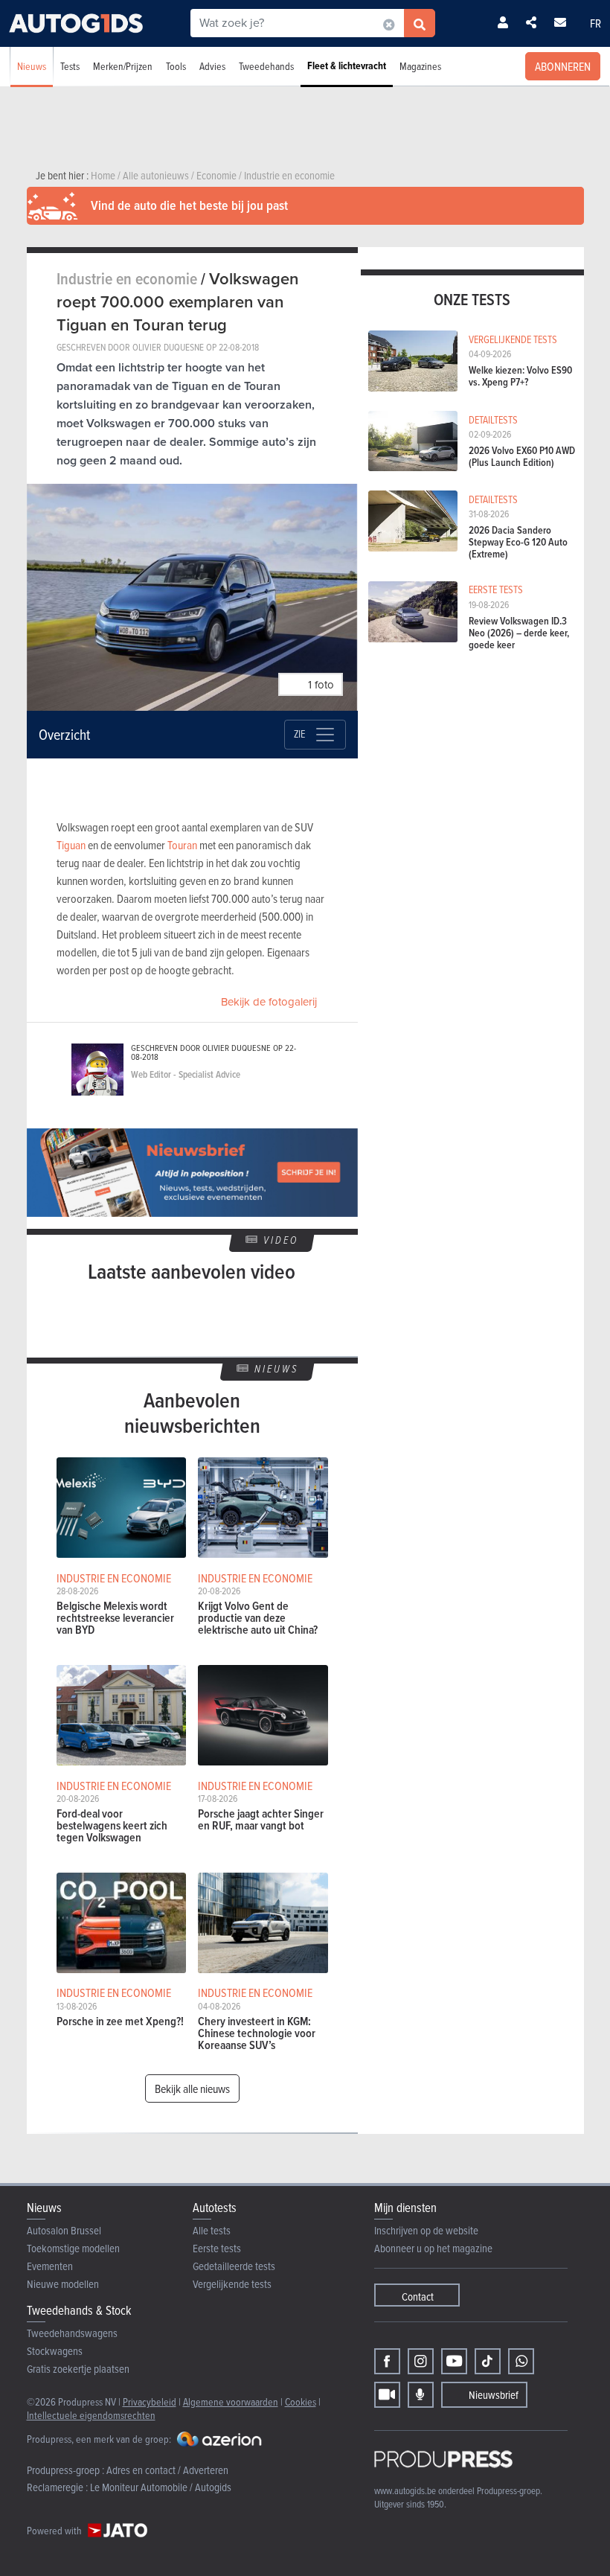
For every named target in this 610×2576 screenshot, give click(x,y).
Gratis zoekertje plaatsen (78, 2369)
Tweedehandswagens (72, 2333)
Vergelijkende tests (232, 2284)
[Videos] (387, 2395)
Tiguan (71, 845)
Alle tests (212, 2230)
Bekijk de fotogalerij (269, 1002)
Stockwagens (55, 2351)
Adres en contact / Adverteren (167, 2470)
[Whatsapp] (521, 2361)
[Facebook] (387, 2361)
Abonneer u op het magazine (433, 2248)
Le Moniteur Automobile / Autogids (161, 2487)
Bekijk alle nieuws (192, 2088)
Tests (70, 66)
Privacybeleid (150, 2401)
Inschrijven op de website (426, 2230)
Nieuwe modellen (63, 2284)
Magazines (420, 66)
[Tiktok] (488, 2361)
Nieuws (32, 66)
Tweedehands (266, 66)
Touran (182, 845)
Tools (176, 66)
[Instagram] (421, 2361)
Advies (212, 66)
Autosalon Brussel (64, 2230)
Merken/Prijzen (123, 66)
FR (595, 23)
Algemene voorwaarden (231, 2401)
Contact (418, 2297)
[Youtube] (454, 2361)
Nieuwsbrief (494, 2395)
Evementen (50, 2266)
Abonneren (563, 66)
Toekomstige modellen (73, 2248)
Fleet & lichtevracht (347, 66)
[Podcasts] (421, 2395)
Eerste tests (217, 2248)
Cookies (301, 2401)
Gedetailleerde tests (234, 2266)
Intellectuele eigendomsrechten (91, 2415)
